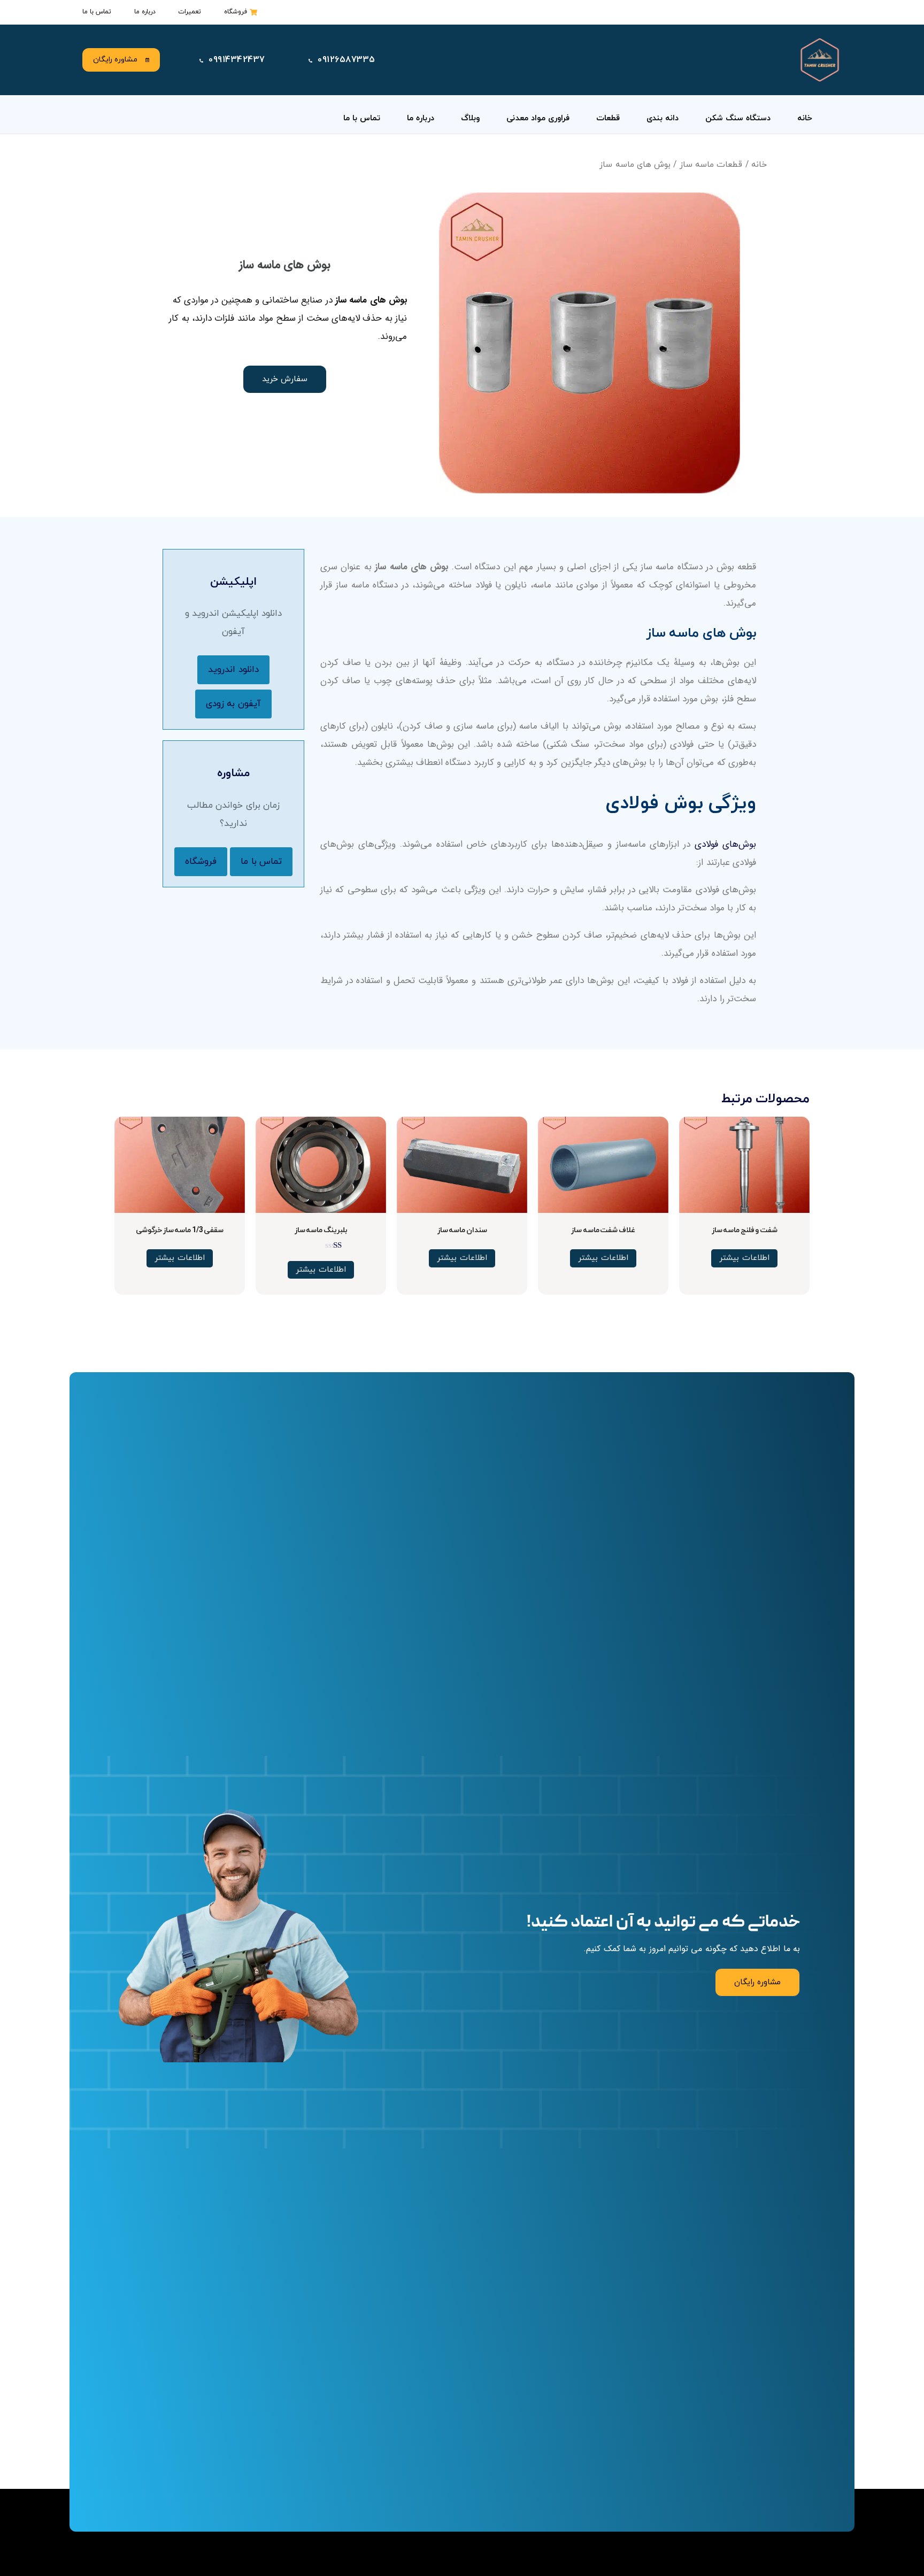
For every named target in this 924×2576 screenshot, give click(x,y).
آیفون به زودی (233, 704)
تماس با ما (362, 118)
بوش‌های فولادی (725, 844)
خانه (805, 118)
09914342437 (237, 60)
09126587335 (346, 60)
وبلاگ (470, 118)
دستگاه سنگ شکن (738, 118)
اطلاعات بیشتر (744, 1258)
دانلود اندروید (233, 670)
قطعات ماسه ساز (711, 165)
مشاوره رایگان (115, 60)
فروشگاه (201, 862)
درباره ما (421, 118)
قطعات (608, 118)
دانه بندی (663, 118)
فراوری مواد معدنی (538, 118)
